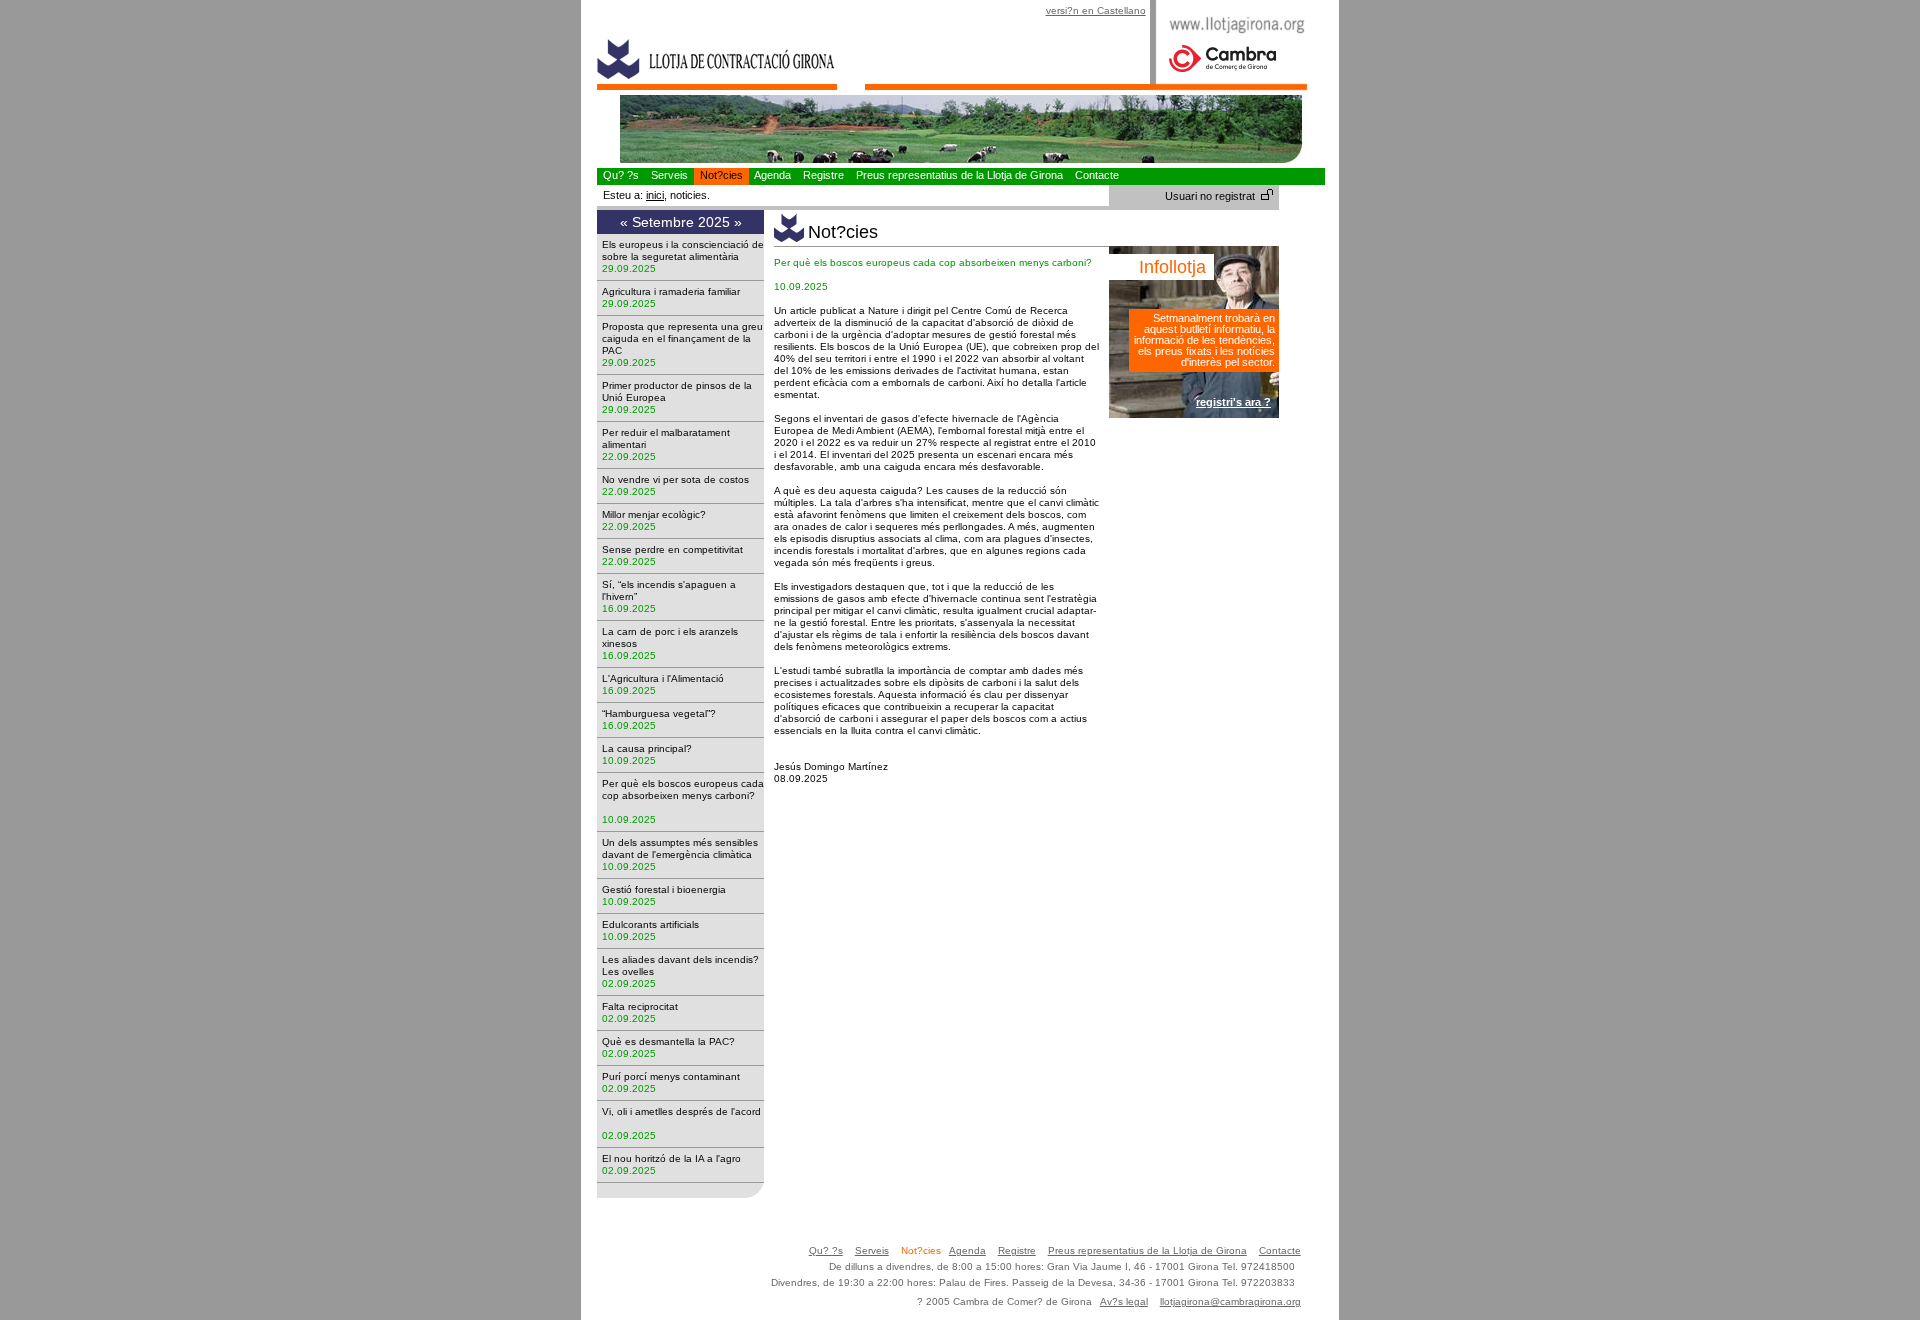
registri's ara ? (1233, 402)
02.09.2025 (629, 983)
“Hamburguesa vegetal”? (665, 713)
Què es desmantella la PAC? (674, 1041)
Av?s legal (1124, 1301)
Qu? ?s (621, 175)
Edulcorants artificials (656, 924)
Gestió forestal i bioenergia (670, 889)
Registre (823, 175)
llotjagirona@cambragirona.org (1230, 1301)
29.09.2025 (629, 268)
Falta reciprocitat (646, 1006)
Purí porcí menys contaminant (677, 1076)
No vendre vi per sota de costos (681, 479)
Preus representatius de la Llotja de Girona (959, 175)
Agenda (773, 175)
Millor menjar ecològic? (660, 514)
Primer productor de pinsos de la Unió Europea (677, 391)
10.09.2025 (629, 760)
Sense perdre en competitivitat (678, 549)
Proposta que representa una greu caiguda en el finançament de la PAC (682, 338)
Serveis (669, 175)
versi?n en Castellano (1096, 10)
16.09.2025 (629, 608)
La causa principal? (653, 748)
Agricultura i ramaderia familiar (677, 291)
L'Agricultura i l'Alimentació (669, 678)
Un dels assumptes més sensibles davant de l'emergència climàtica (683, 848)
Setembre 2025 (683, 222)
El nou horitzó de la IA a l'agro (677, 1158)
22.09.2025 (629, 456)
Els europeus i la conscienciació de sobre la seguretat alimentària (683, 250)
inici (655, 195)
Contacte (1097, 175)
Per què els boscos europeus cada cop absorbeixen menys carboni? (683, 795)
